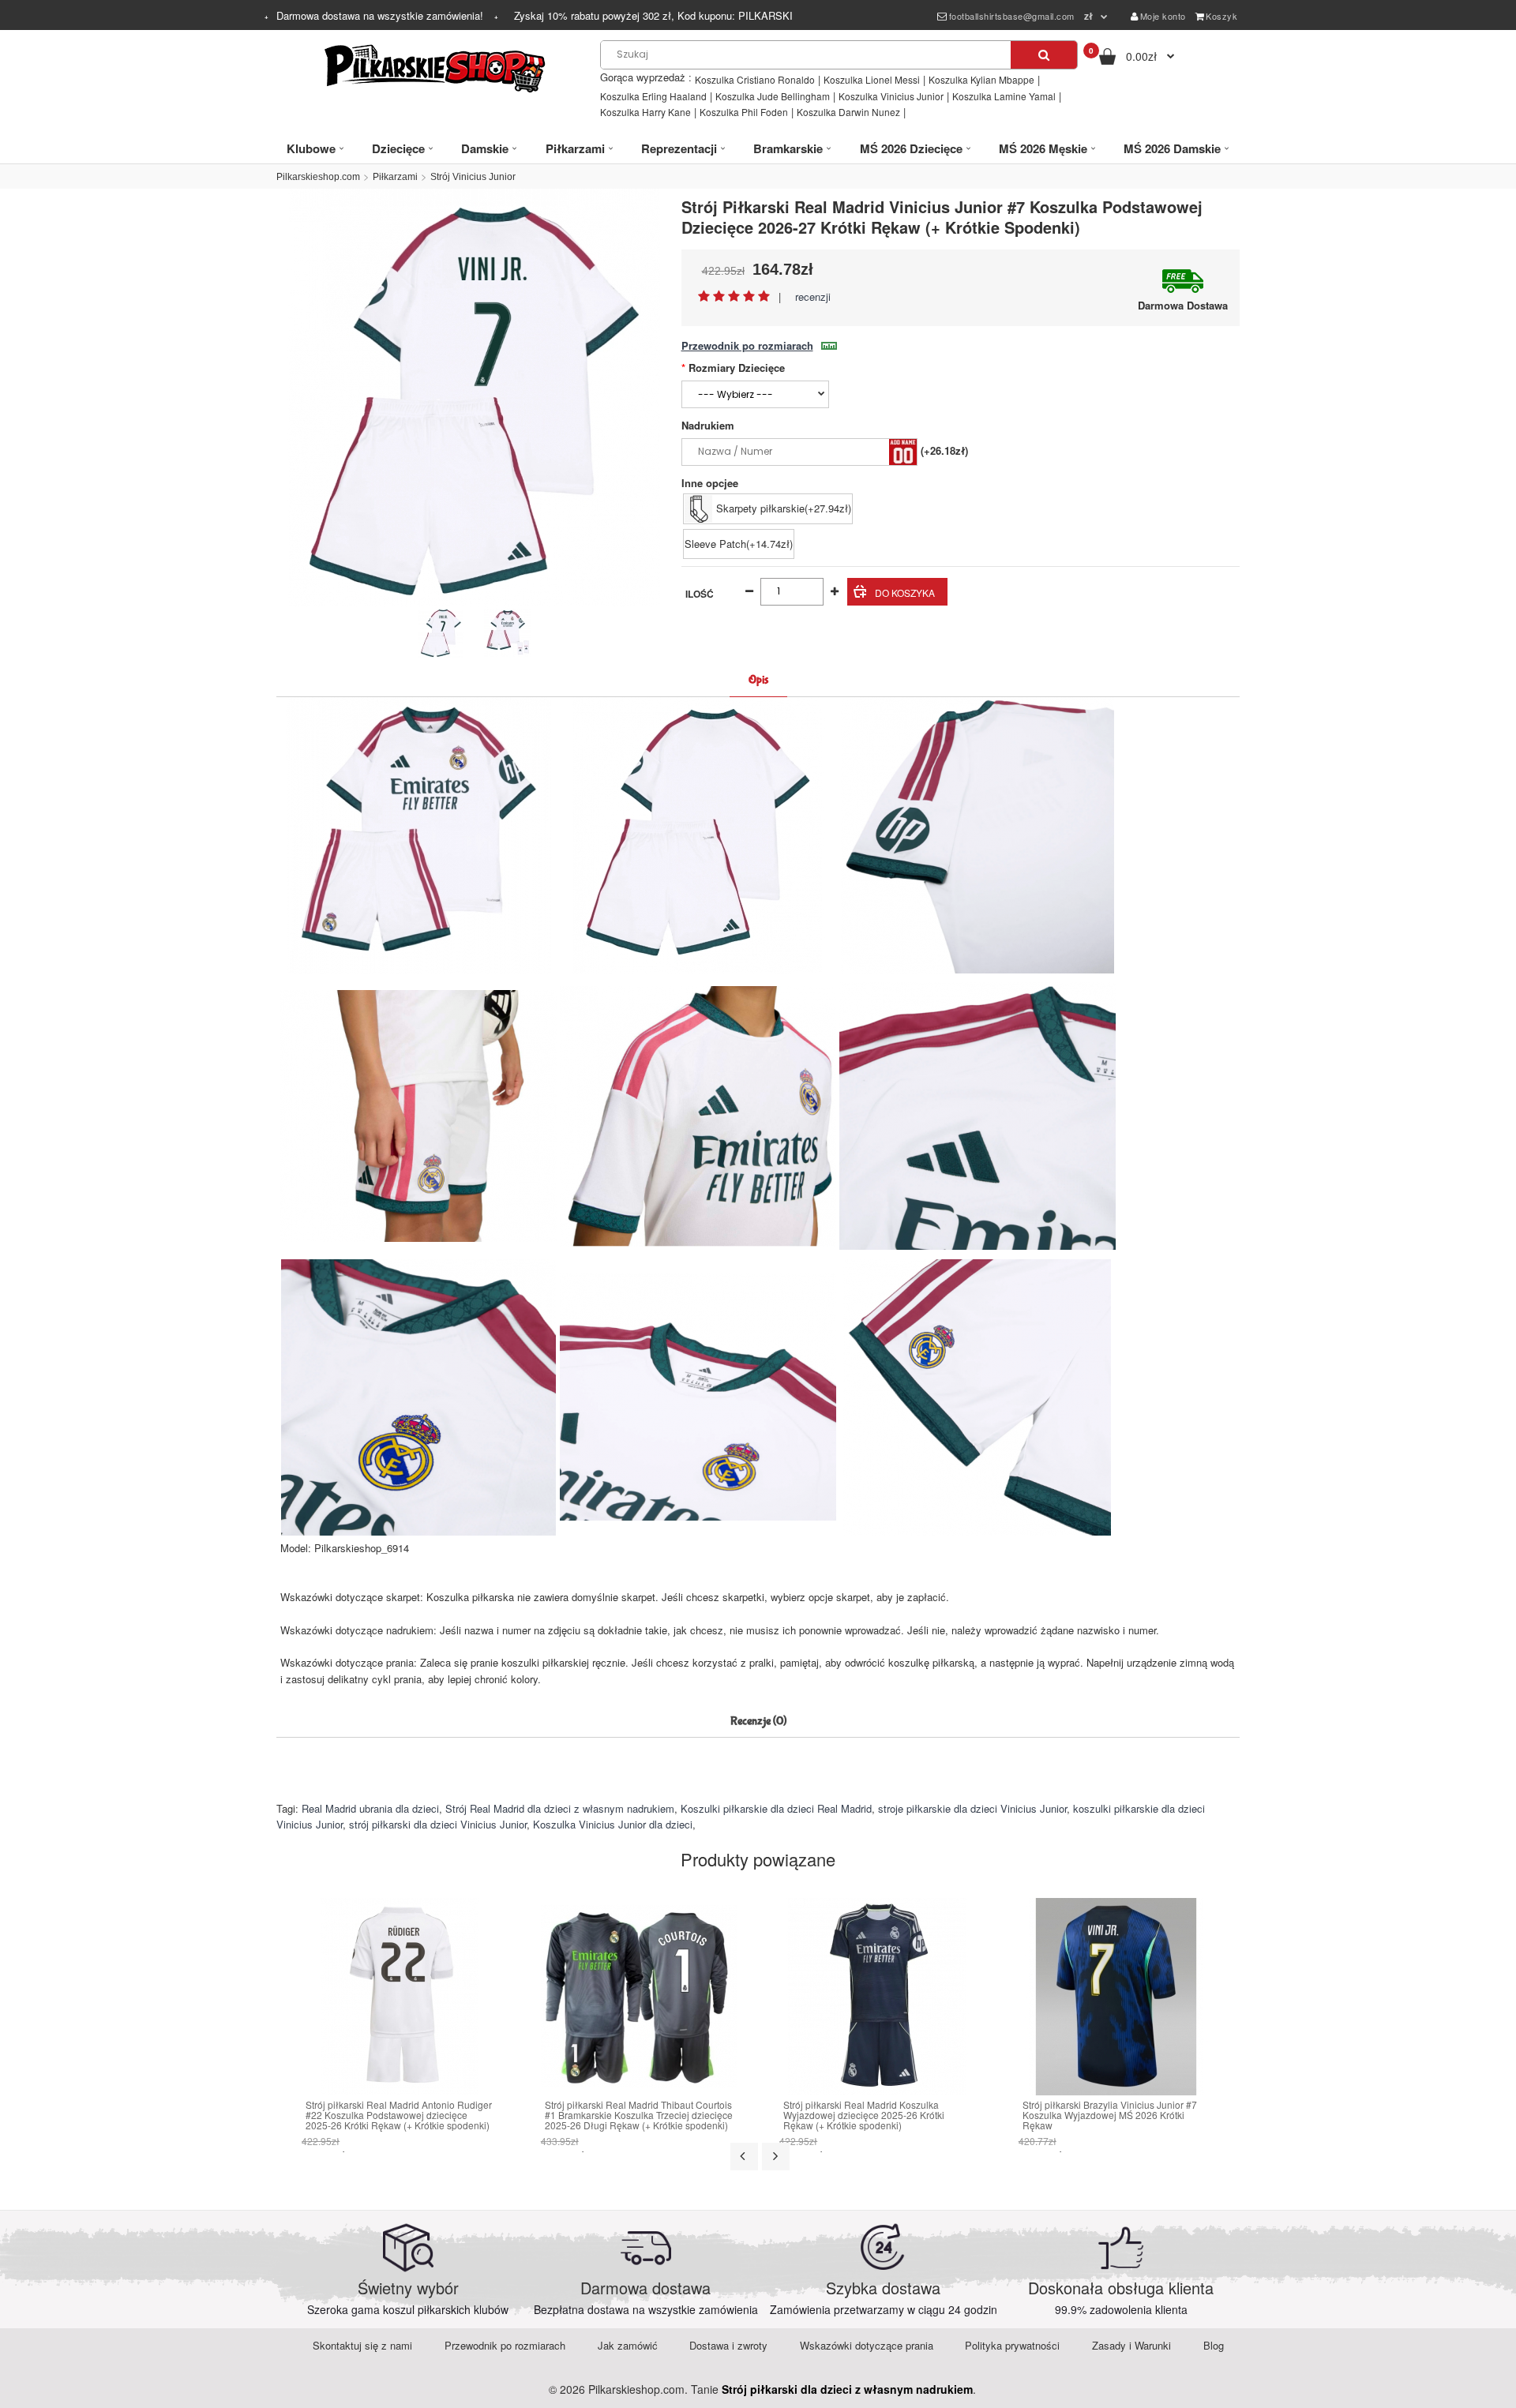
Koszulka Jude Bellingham (773, 96)
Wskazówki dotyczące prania (867, 2345)
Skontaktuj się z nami (362, 2345)
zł (1089, 16)
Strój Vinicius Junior (473, 177)
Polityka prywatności (1012, 2345)
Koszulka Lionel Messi (872, 79)
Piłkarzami (395, 177)
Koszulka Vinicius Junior (891, 96)
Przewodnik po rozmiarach (747, 345)
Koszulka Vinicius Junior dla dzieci (613, 1824)
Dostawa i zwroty (728, 2345)
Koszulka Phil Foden (744, 112)
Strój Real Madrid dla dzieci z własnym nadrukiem (560, 1808)
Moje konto (1163, 16)
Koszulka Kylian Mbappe (981, 79)
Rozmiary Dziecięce (737, 368)
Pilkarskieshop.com (318, 177)
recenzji (813, 296)
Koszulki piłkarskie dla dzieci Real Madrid (776, 1808)
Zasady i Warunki (1131, 2345)
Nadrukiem (708, 425)
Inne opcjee (710, 483)
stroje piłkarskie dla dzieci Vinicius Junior (972, 1808)
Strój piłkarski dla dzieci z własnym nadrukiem (847, 2389)
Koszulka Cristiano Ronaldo (755, 79)
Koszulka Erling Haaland (653, 96)
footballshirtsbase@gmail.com (1012, 16)
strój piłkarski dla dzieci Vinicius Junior (438, 1824)
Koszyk (1221, 16)
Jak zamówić (628, 2345)
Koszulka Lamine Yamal (1004, 96)
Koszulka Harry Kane (645, 112)
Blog (1214, 2345)
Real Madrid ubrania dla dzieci (370, 1808)
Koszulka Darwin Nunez (848, 112)
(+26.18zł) (944, 450)
